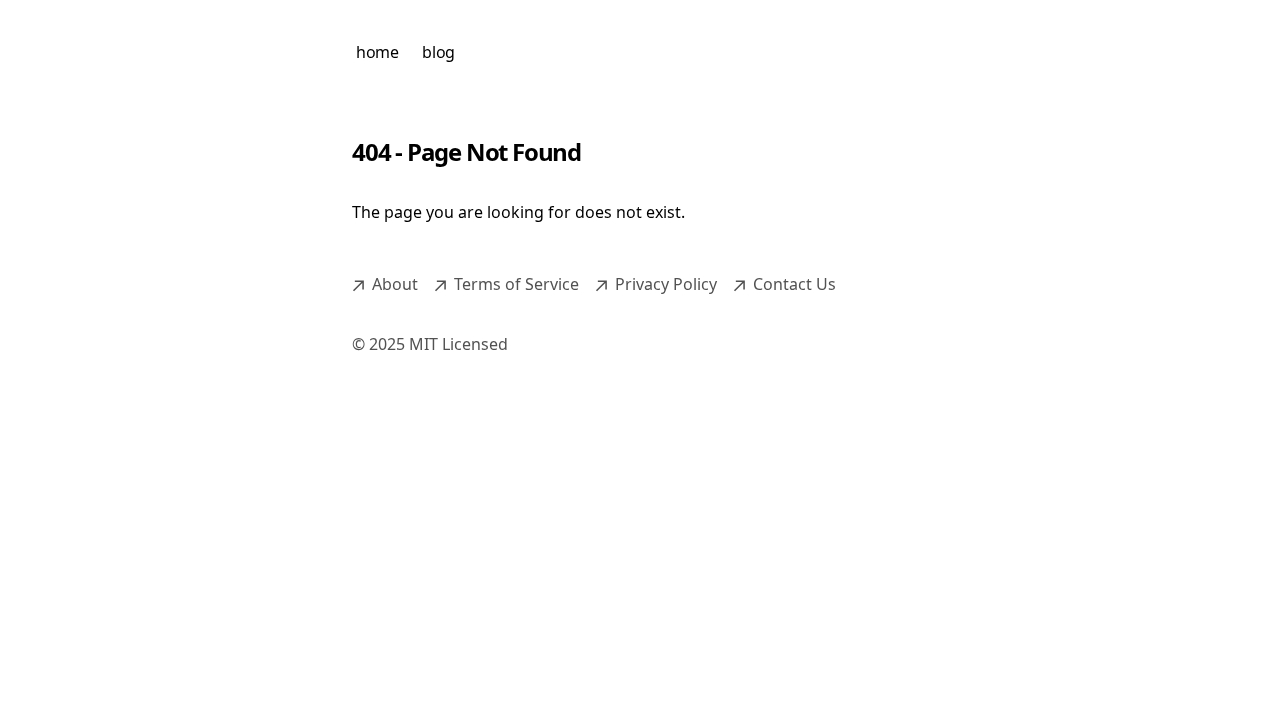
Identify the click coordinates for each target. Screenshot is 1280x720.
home (377, 52)
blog (438, 52)
